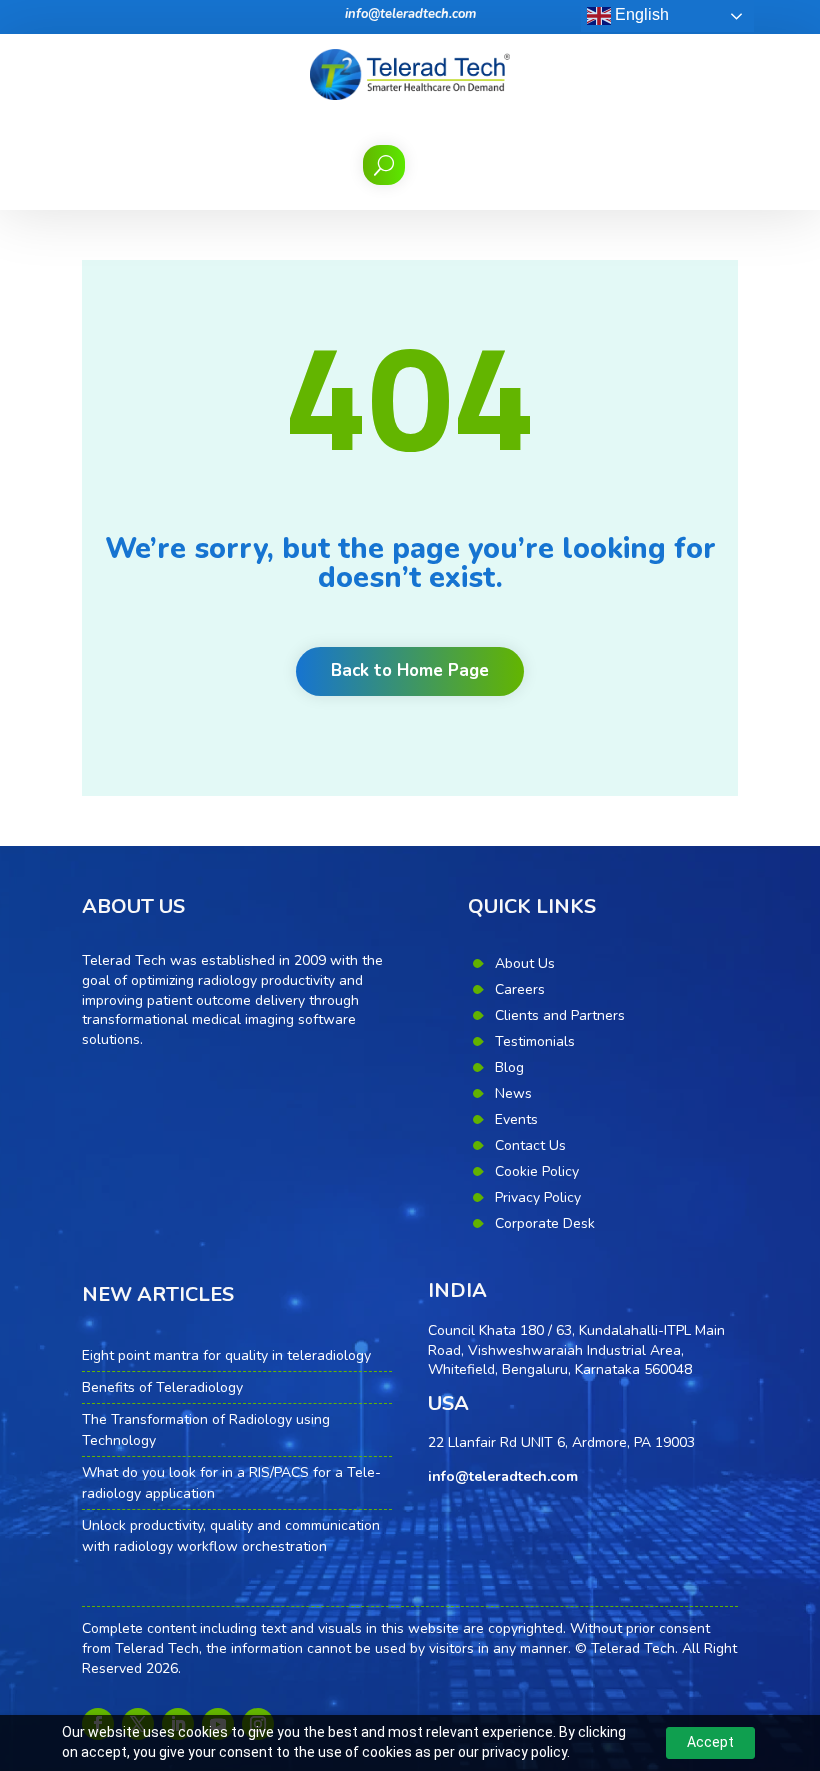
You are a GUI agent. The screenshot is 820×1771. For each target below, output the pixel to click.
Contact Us (530, 1145)
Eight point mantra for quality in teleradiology (226, 1355)
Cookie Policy (537, 1171)
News (513, 1093)
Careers (520, 989)
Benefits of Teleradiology (162, 1387)
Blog (509, 1067)
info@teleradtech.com (410, 14)
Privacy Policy (538, 1197)
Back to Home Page (410, 670)
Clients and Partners (560, 1015)
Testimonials (535, 1041)
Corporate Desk (545, 1223)
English (640, 14)
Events (516, 1119)
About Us (525, 963)
